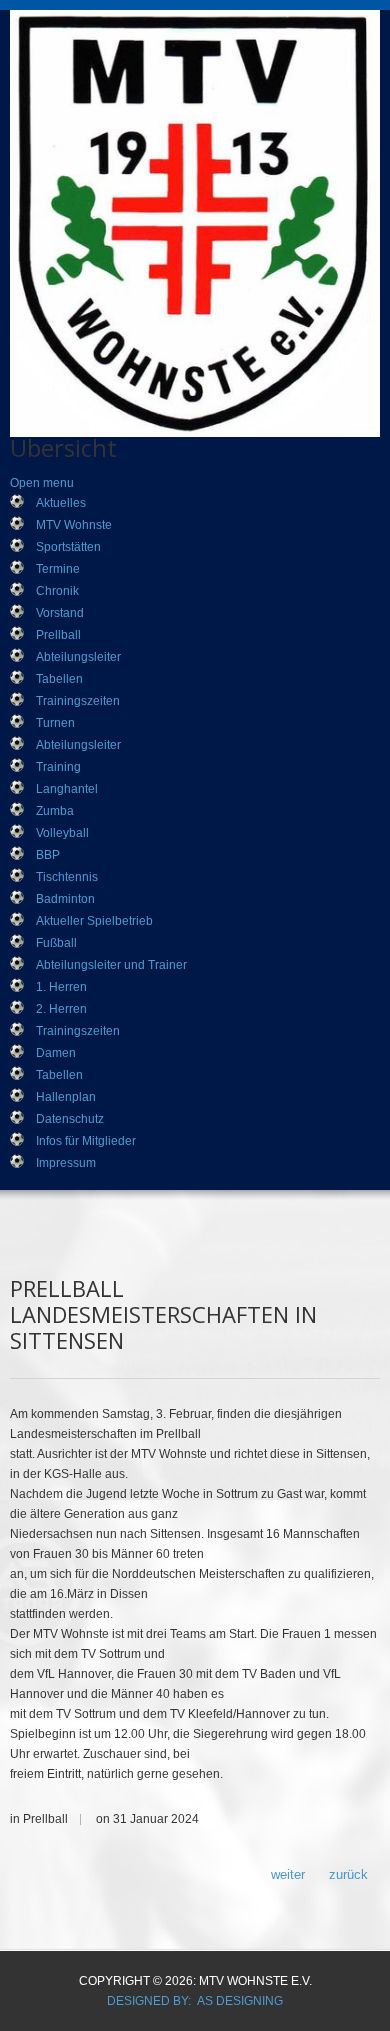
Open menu (42, 483)
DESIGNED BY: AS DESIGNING (195, 2001)
